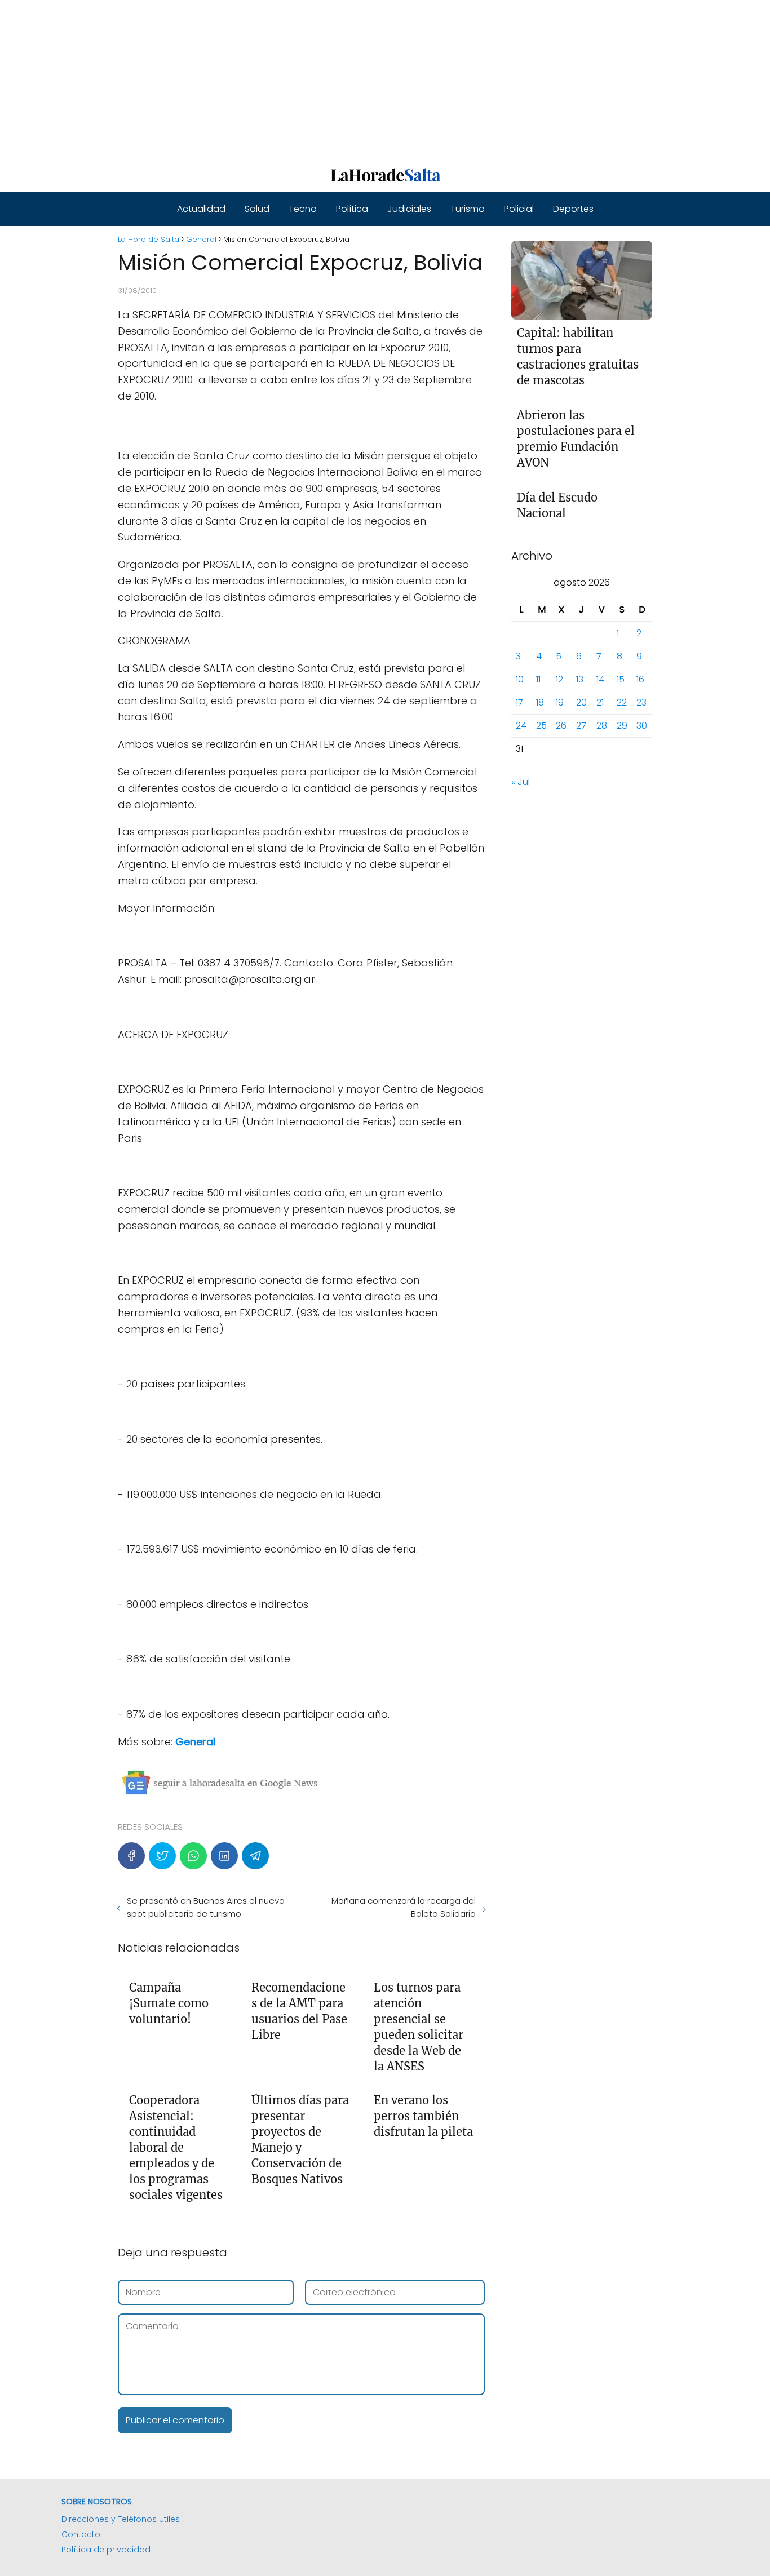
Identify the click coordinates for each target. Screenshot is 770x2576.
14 (600, 679)
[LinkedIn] (224, 1856)
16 (640, 679)
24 (521, 726)
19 (560, 702)
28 (602, 726)
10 (520, 679)
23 (641, 702)
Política (352, 209)
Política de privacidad (106, 2550)
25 (541, 726)
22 (622, 702)
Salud (257, 209)
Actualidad (201, 209)
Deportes (573, 209)
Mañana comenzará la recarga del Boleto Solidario (403, 1907)
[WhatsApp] (193, 1856)
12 (559, 679)
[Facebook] (131, 1856)
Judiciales (409, 209)
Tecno (303, 209)
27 (581, 726)
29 (622, 726)
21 (600, 702)
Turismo (468, 209)
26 (561, 726)
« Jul (521, 782)
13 (580, 679)
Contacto (81, 2534)
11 (538, 679)
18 (540, 702)
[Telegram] (255, 1856)
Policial (519, 209)
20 (581, 702)
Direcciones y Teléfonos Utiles (121, 2519)
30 (642, 726)
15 (621, 679)
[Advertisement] (338, 79)
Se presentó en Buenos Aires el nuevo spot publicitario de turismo (206, 1907)
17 (519, 702)
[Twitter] (162, 1856)
